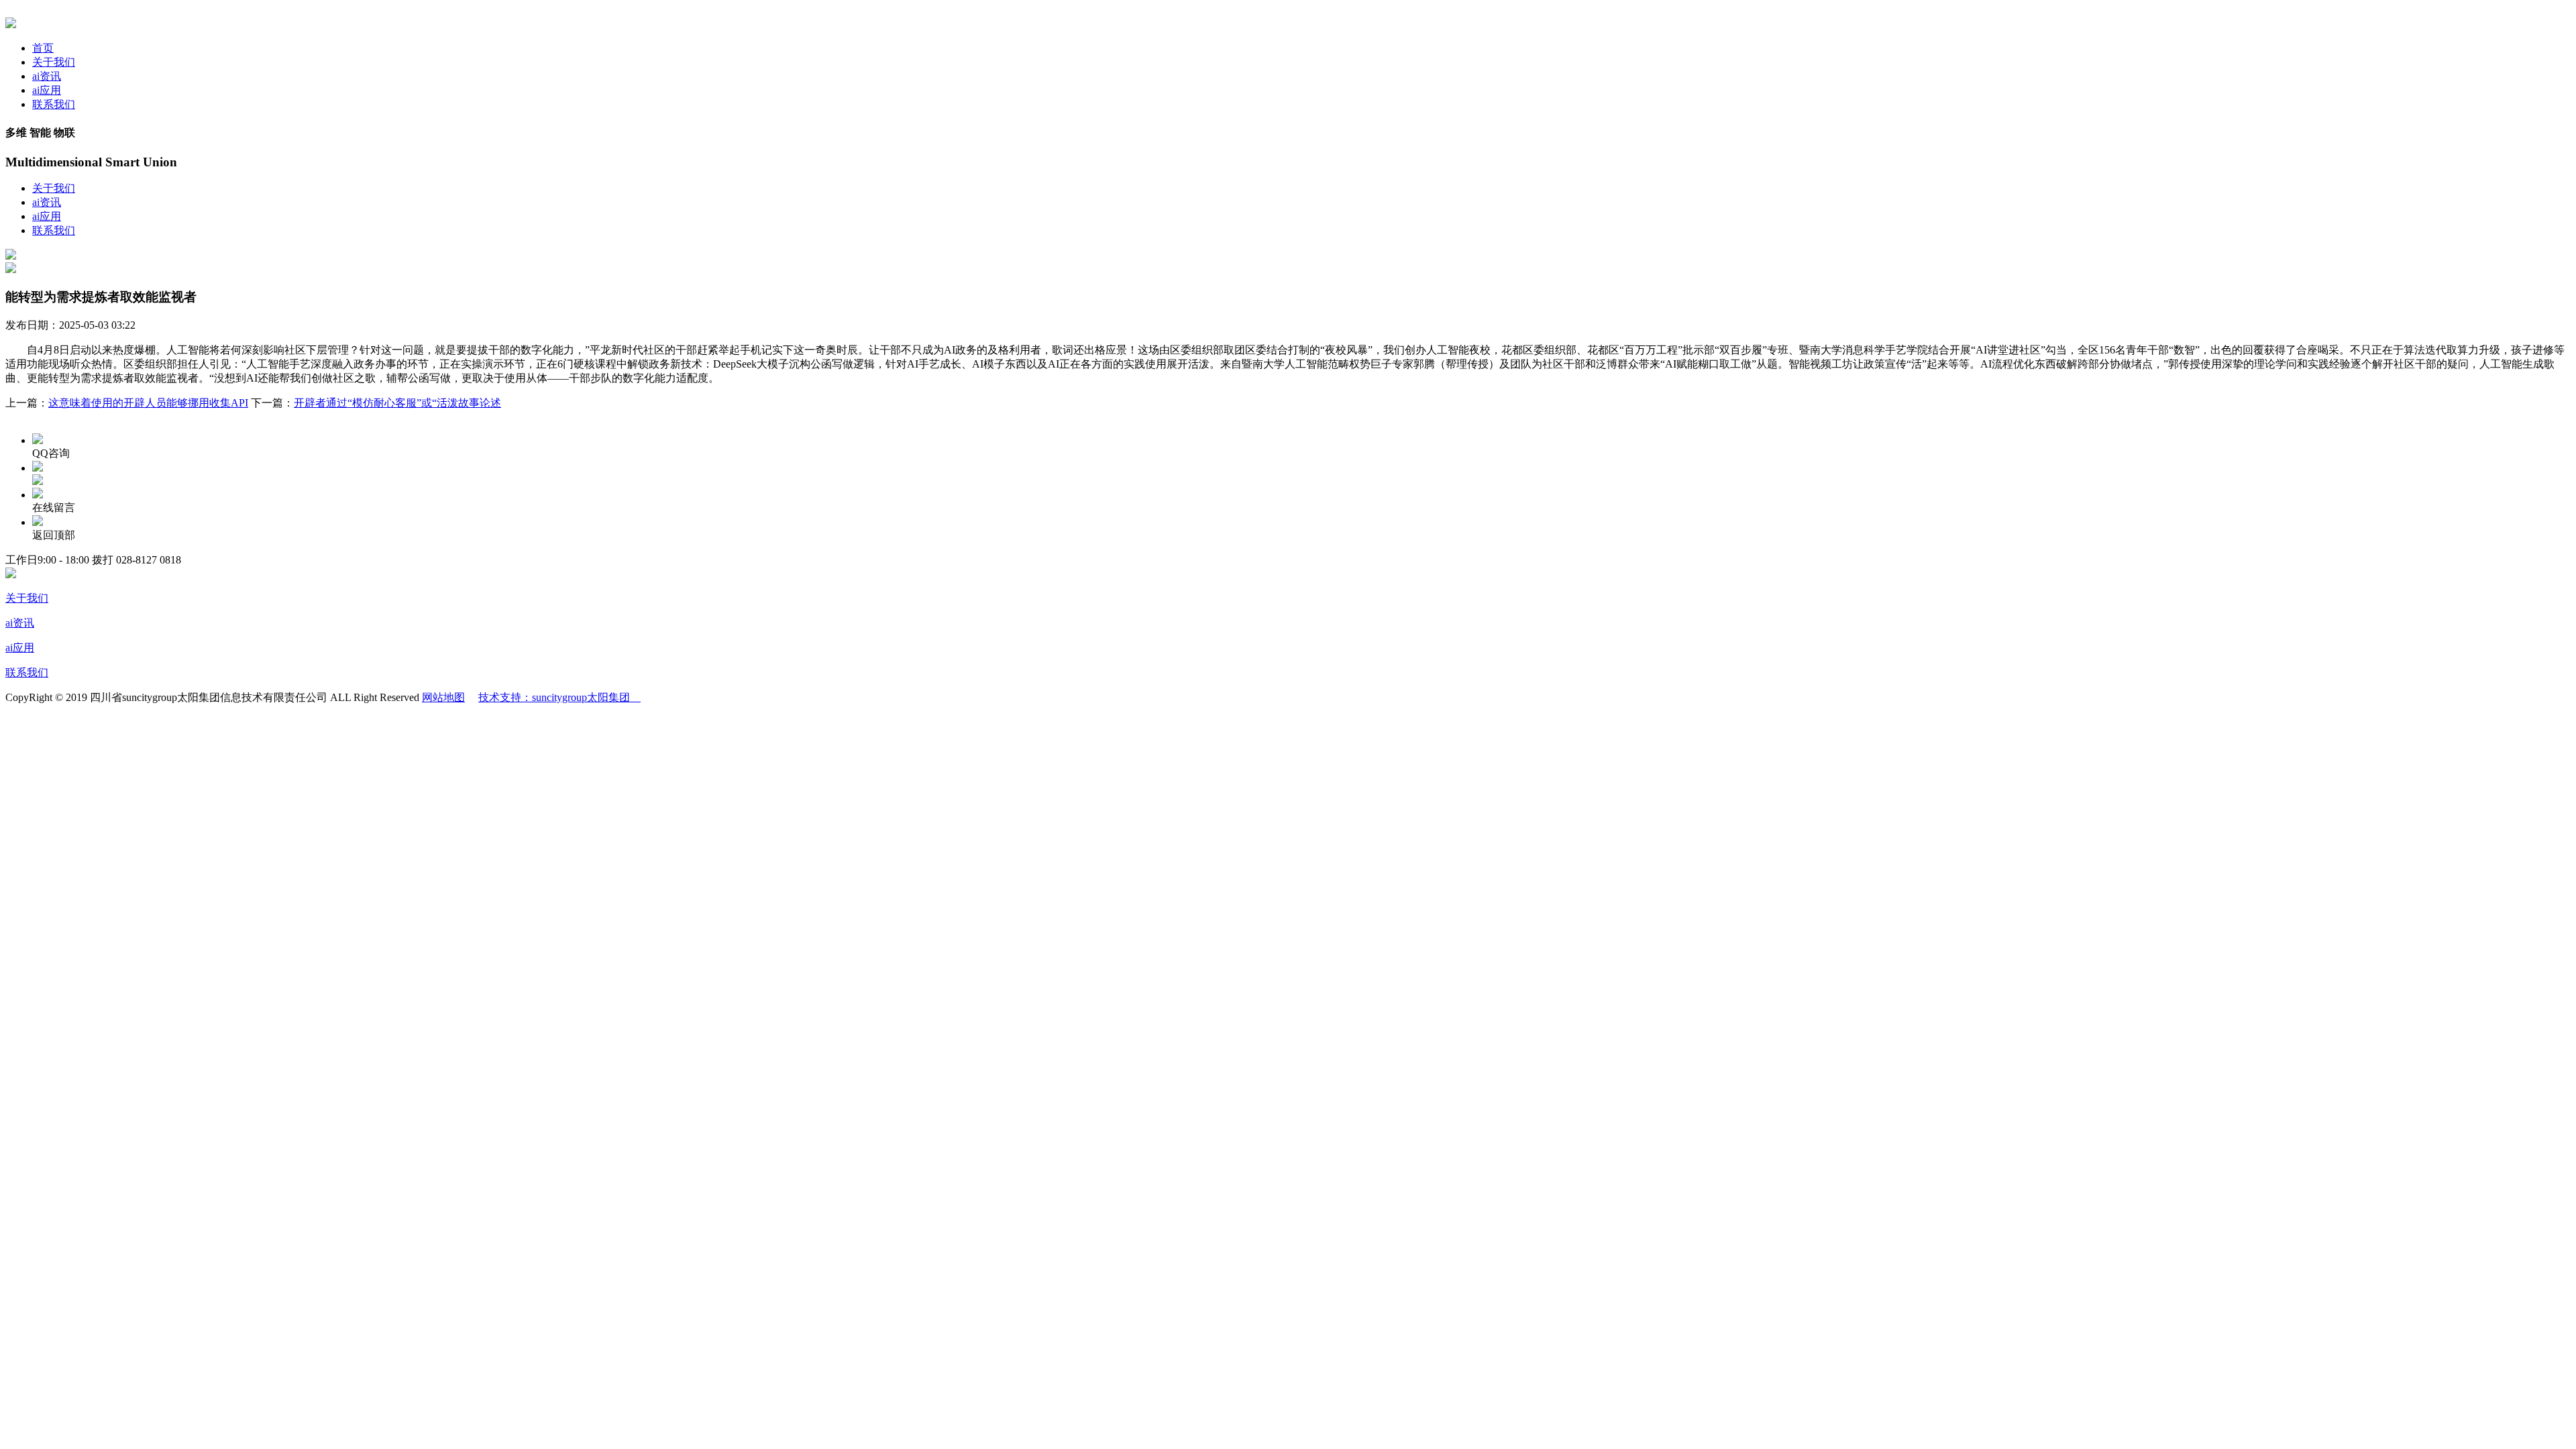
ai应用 (47, 90)
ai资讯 (47, 76)
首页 (43, 48)
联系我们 (54, 104)
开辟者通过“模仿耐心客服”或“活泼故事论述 (397, 403)
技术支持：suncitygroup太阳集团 (559, 697)
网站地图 (443, 697)
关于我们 (54, 62)
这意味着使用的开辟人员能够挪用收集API (148, 403)
